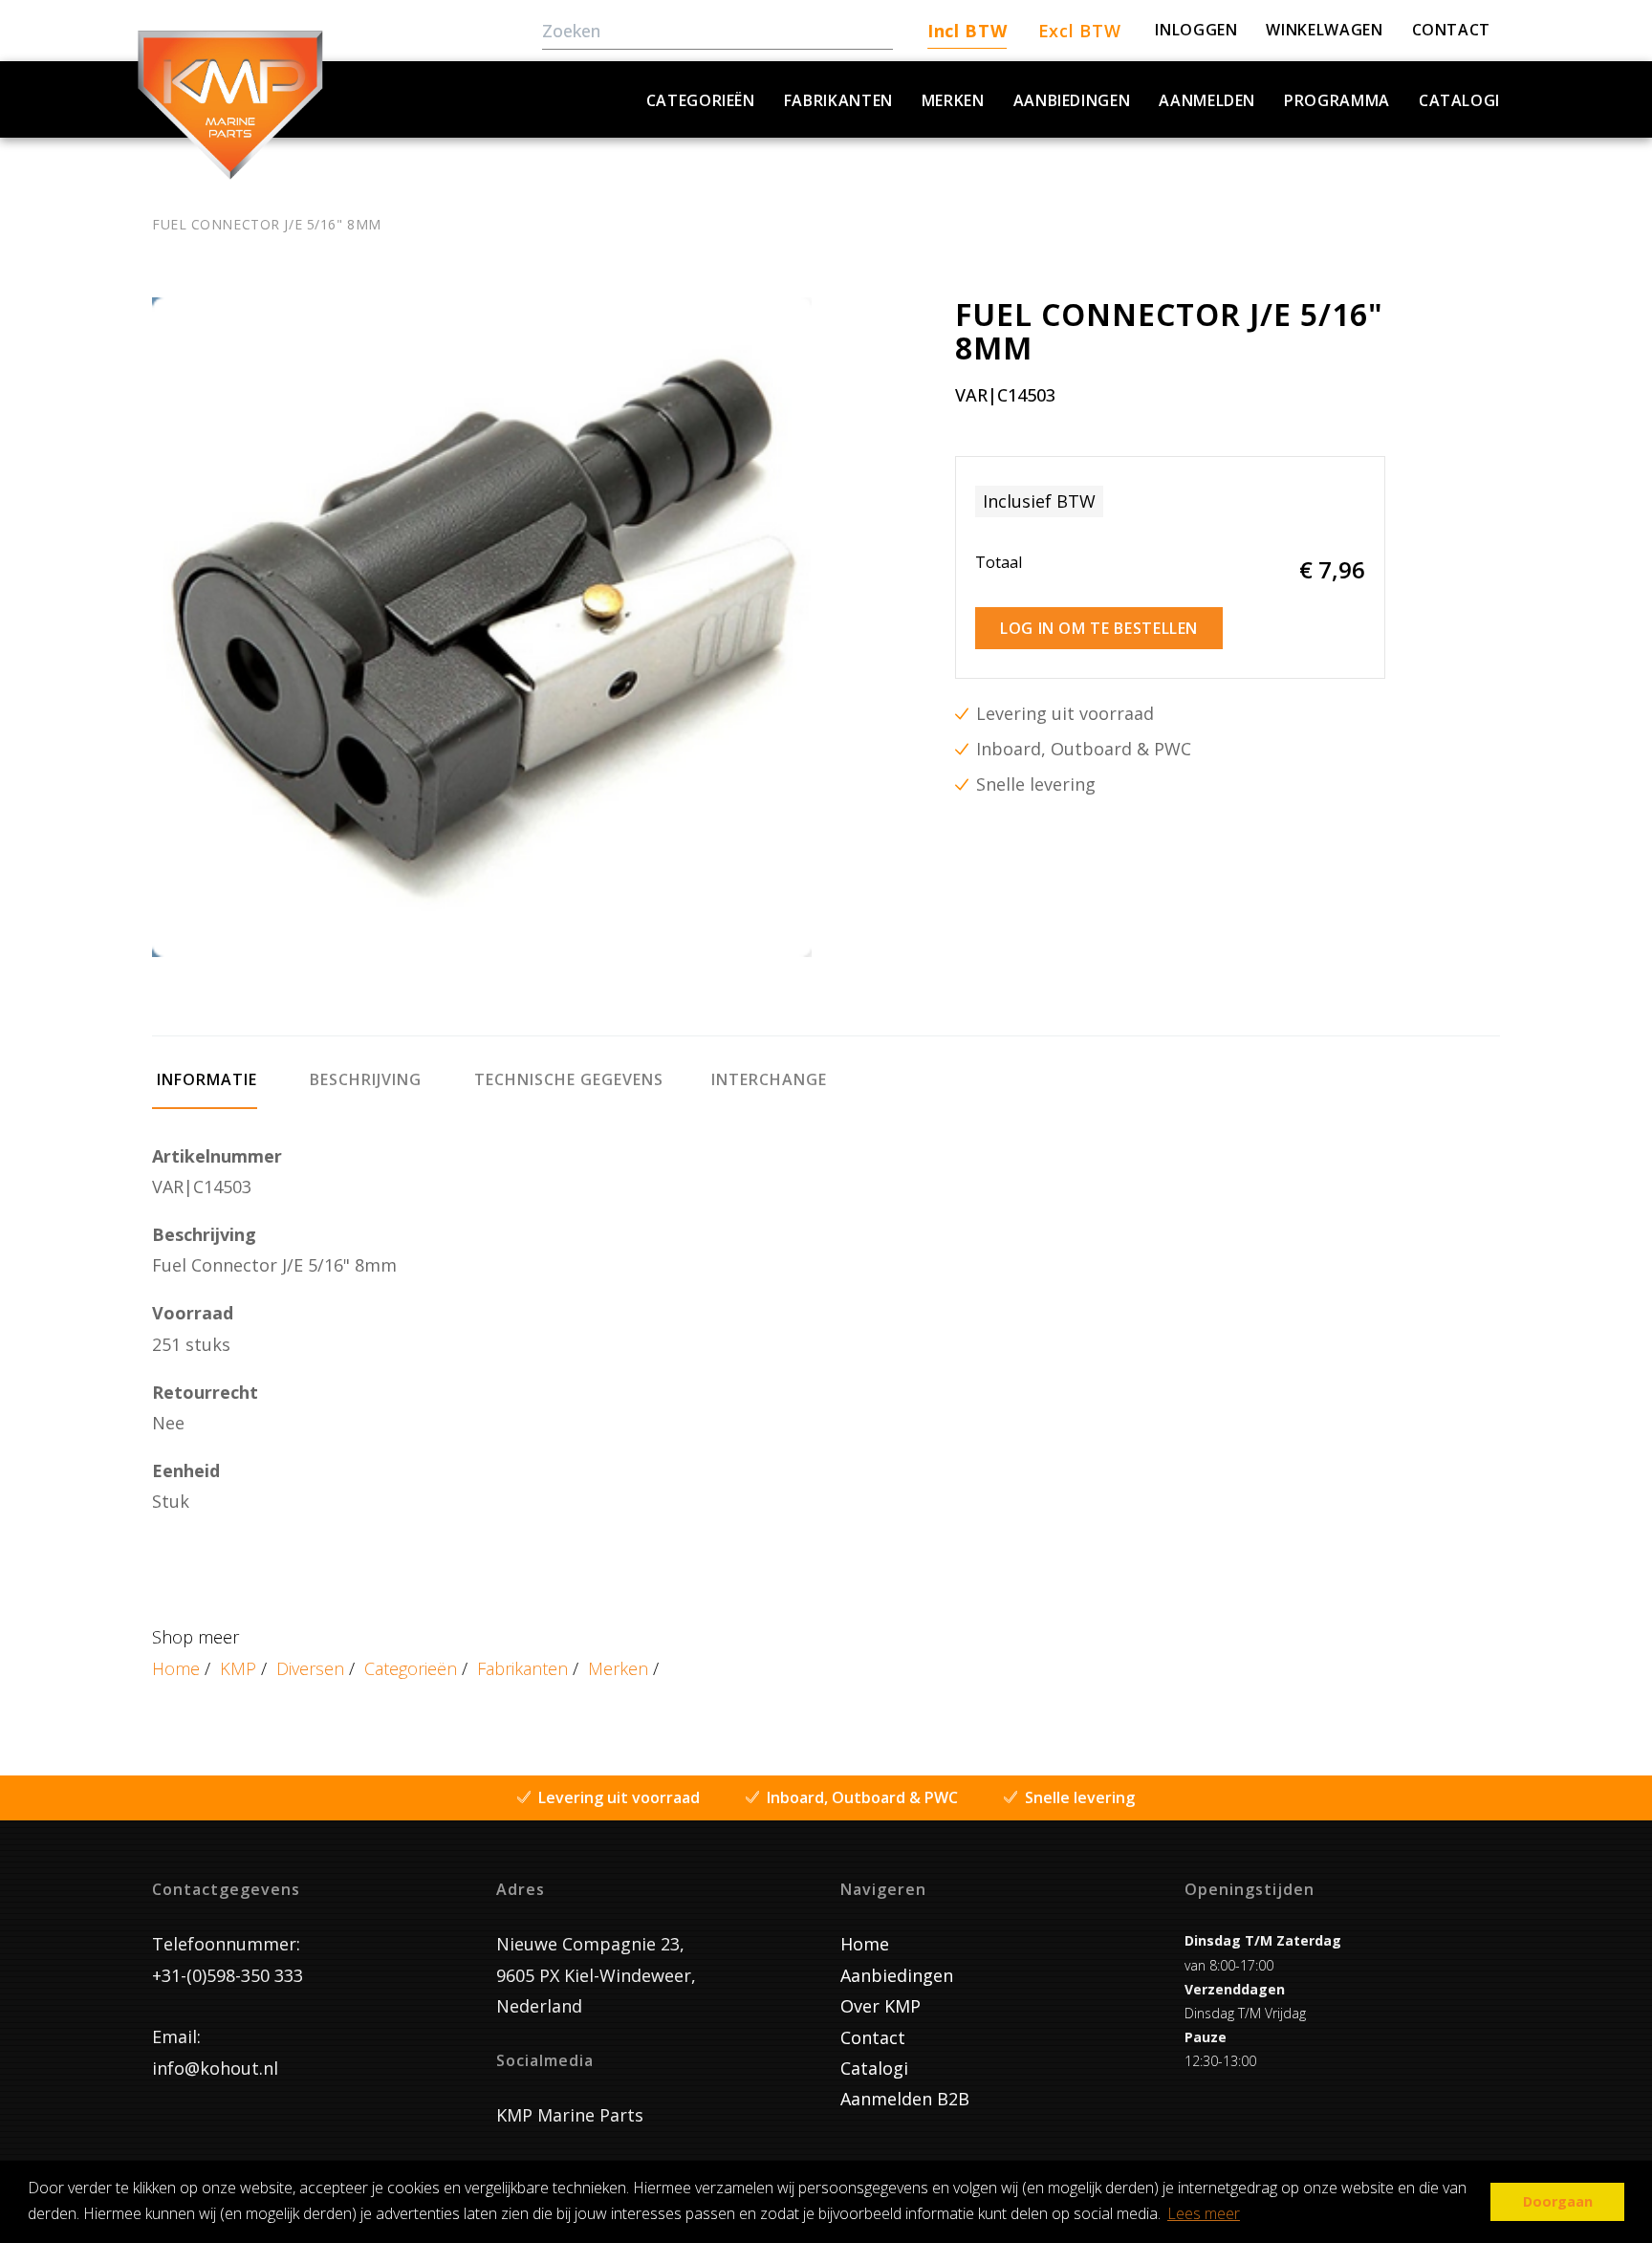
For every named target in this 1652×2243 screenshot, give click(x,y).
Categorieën (701, 100)
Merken (953, 100)
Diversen (310, 1668)
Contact (873, 2037)
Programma (1337, 100)
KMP (238, 1668)
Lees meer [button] (1204, 2213)
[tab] (205, 1088)
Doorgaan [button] (1558, 2201)
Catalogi (1459, 100)
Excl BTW (1080, 31)
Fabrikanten (838, 100)
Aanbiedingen (1072, 100)
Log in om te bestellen (1099, 628)
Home (176, 1668)
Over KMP (880, 2006)
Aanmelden (1207, 100)
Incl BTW (967, 31)
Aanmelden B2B (905, 2099)
